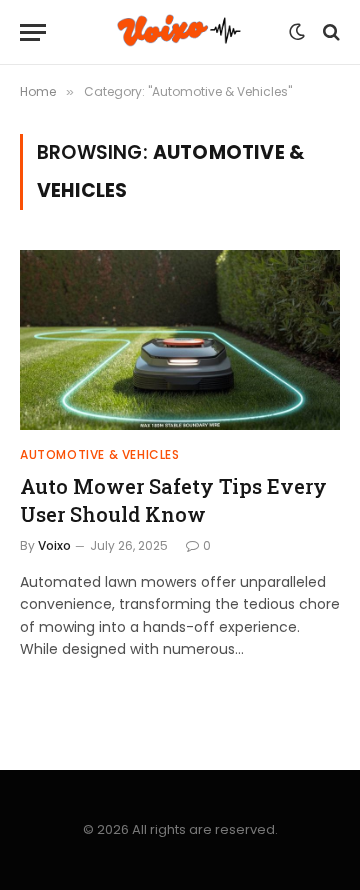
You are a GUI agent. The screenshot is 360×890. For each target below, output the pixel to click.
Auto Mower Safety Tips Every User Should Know (173, 499)
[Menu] (33, 32)
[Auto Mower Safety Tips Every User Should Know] (180, 340)
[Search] (329, 32)
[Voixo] (179, 32)
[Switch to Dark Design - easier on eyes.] (297, 32)
